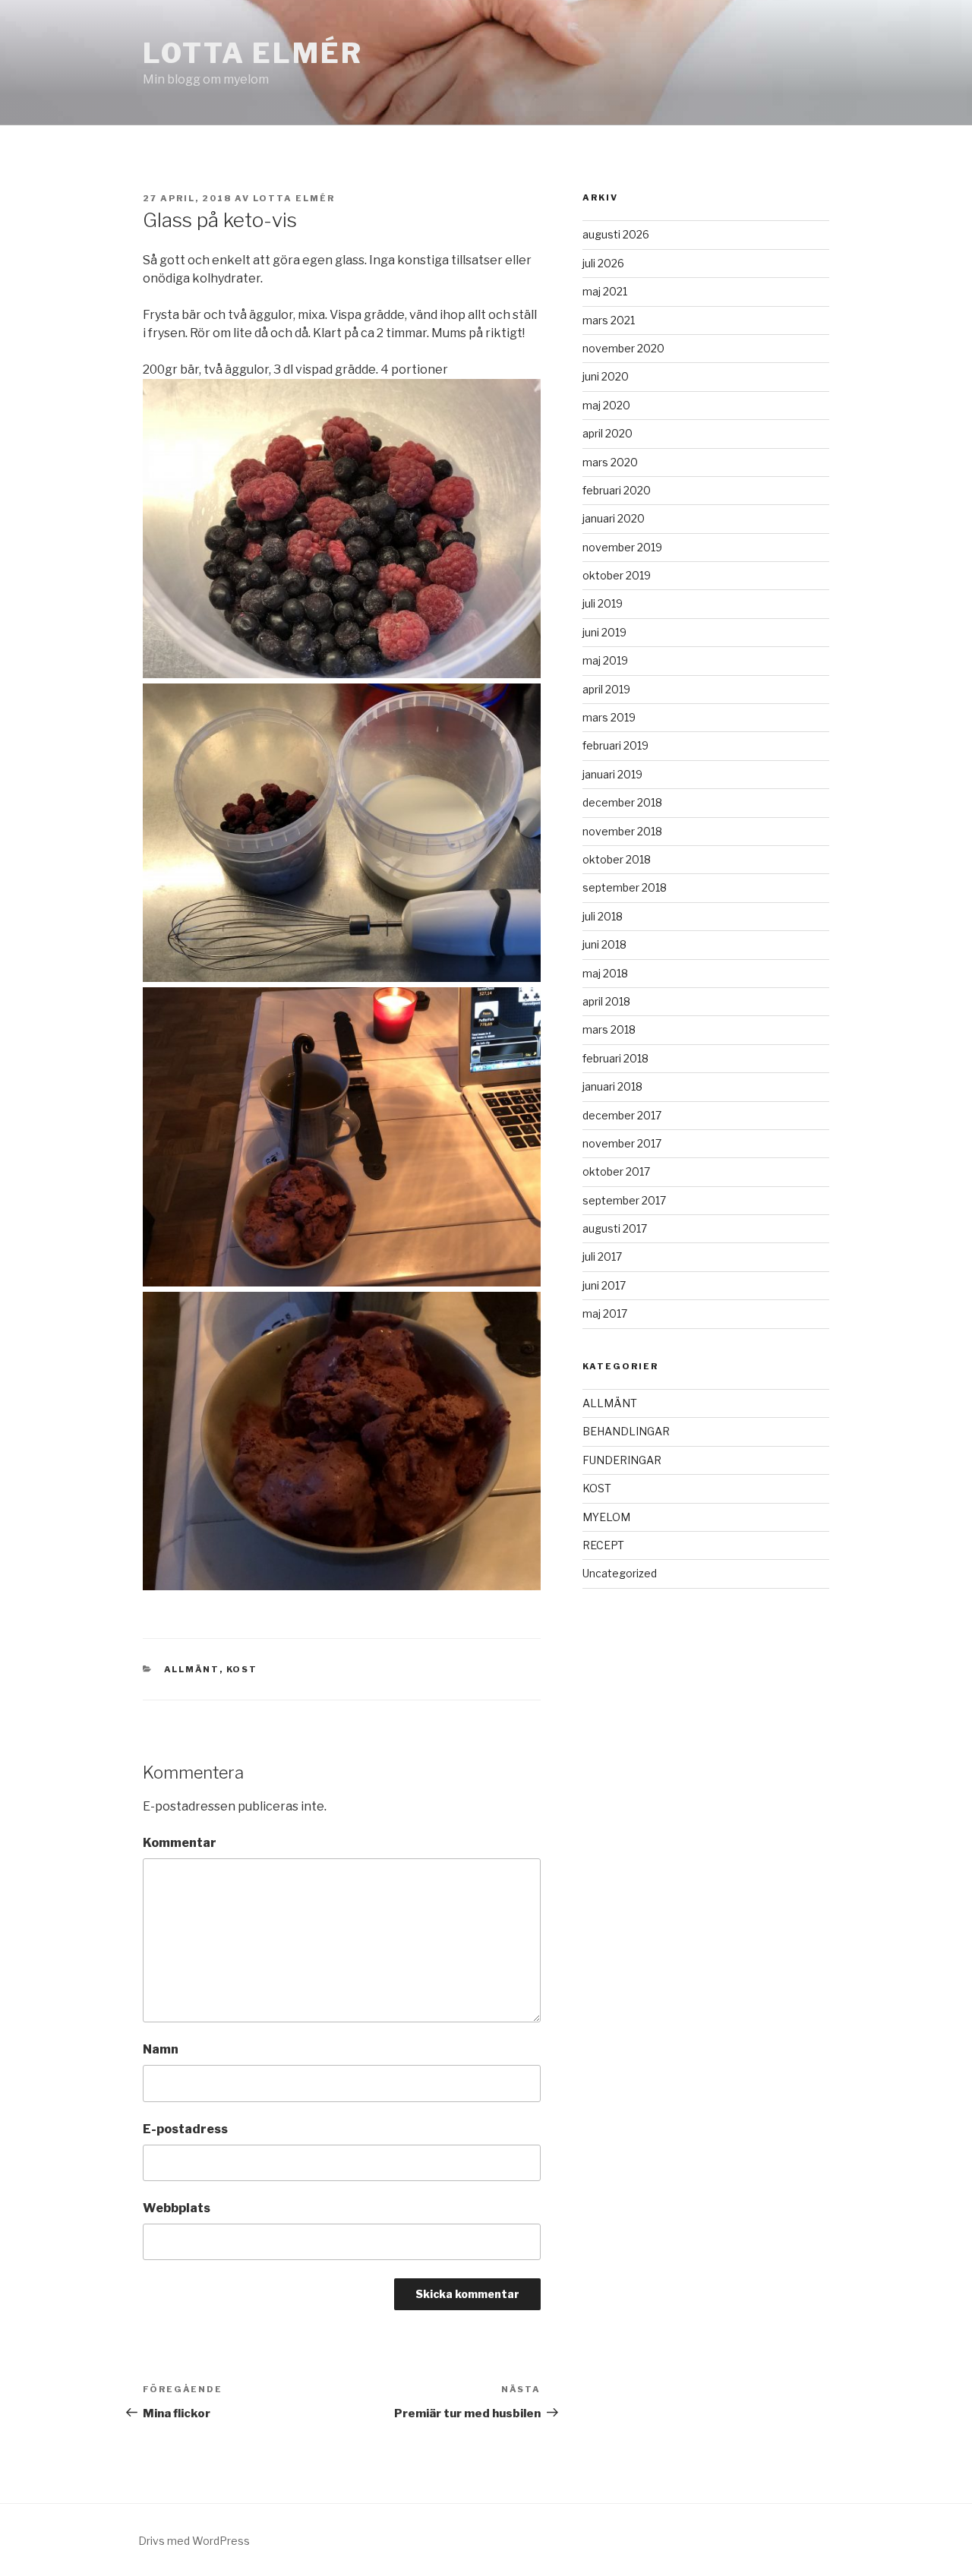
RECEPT (603, 1545)
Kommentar (180, 1843)
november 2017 (622, 1143)
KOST (242, 1669)
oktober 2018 (617, 859)
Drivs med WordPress (194, 2541)
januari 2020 (614, 518)
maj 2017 (605, 1313)
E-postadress (185, 2129)
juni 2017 (604, 1285)
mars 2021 (609, 320)
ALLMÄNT (192, 1669)
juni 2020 (606, 376)
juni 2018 (604, 944)
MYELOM (606, 1517)
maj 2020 (606, 405)
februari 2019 (615, 745)
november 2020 (623, 348)
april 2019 (606, 689)
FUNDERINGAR (622, 1460)
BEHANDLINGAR (626, 1431)
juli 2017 (602, 1256)
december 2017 (622, 1115)
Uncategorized (620, 1573)
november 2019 (622, 547)
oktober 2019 (617, 575)
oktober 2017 (616, 1171)
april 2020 (607, 433)
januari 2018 (612, 1086)
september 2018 (625, 887)
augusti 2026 (616, 234)
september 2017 (624, 1200)
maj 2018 (605, 973)
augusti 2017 (615, 1228)
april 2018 (606, 1001)
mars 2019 (609, 717)
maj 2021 (605, 291)
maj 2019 (605, 660)
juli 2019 (603, 603)
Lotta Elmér (253, 53)
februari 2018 (615, 1058)
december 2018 (622, 802)
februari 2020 (617, 490)
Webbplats (177, 2208)
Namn (161, 2049)
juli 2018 (603, 916)
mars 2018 (609, 1029)
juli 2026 (603, 263)
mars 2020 (610, 462)
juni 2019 (604, 632)
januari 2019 (612, 774)
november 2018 (622, 831)
